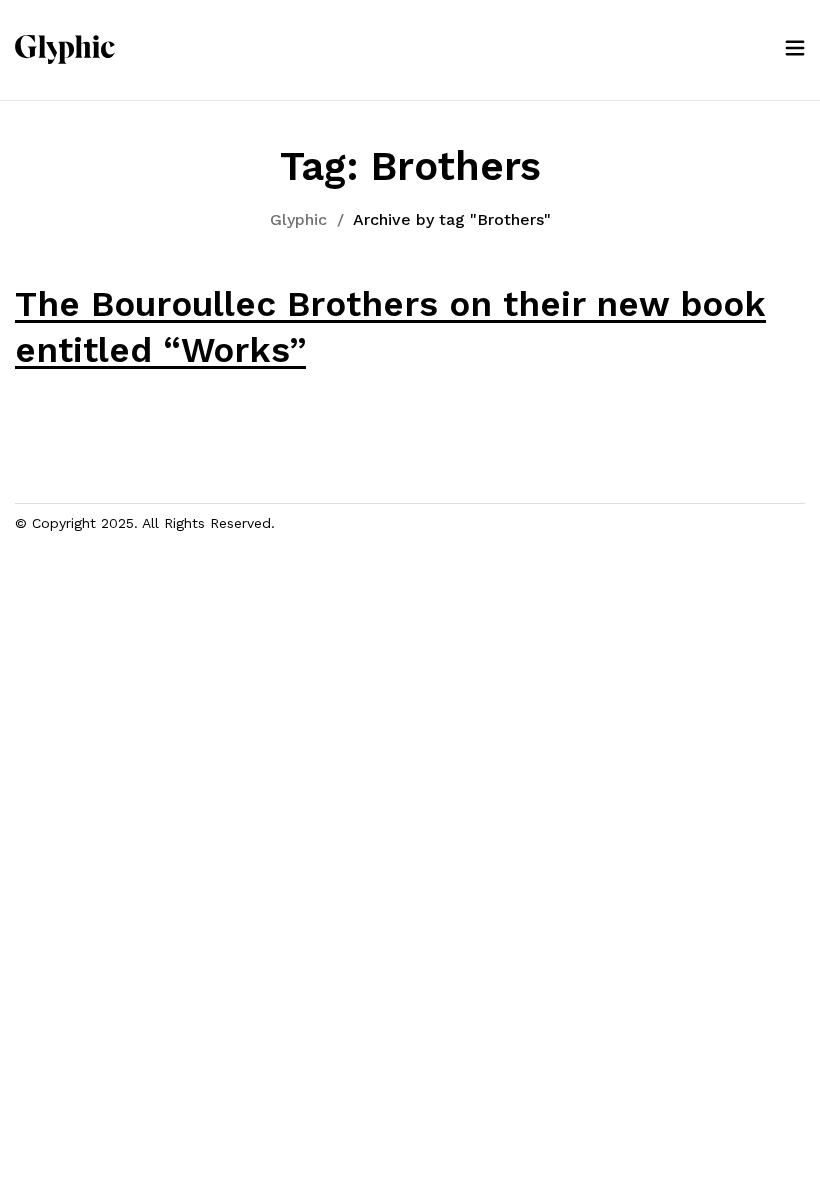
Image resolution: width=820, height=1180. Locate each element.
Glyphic (298, 219)
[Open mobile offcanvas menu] (795, 49)
